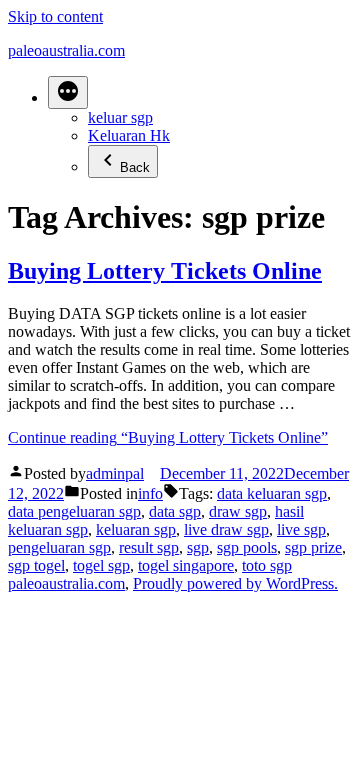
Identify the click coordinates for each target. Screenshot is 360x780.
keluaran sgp (136, 529)
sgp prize (313, 547)
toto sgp (267, 565)
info (150, 493)
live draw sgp (226, 529)
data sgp (175, 511)
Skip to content (55, 16)
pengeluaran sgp (59, 547)
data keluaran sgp (272, 493)
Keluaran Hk (129, 135)
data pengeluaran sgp (74, 511)
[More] (68, 92)
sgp (198, 547)
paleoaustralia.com (66, 50)
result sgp (149, 547)
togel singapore (186, 565)
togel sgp (101, 565)
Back (135, 167)
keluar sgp (120, 117)
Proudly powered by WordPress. (235, 583)
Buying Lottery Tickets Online (165, 271)
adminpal (115, 473)
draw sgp (238, 511)
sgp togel (36, 565)
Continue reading (168, 437)
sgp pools (247, 547)
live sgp (301, 529)
